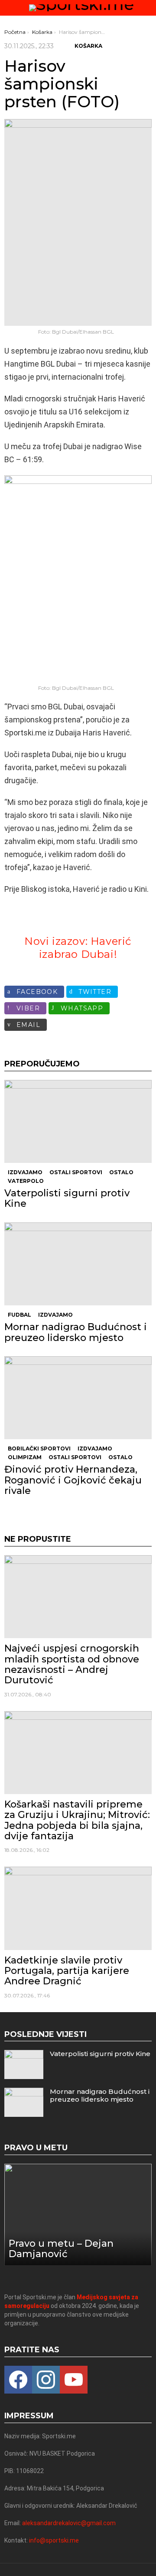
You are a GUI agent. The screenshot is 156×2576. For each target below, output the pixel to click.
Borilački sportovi (39, 1449)
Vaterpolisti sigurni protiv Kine (67, 1198)
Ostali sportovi (76, 1172)
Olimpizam (25, 1457)
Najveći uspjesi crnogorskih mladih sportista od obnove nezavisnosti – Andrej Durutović (72, 1664)
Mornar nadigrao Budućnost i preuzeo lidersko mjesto (76, 1332)
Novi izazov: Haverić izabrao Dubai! (78, 948)
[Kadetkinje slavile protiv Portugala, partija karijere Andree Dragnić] (78, 1908)
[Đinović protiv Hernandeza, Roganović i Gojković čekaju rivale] (78, 1398)
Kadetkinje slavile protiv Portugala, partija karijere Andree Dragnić (67, 1971)
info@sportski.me (54, 2540)
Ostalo (121, 1172)
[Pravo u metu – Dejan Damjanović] (78, 2215)
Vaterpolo (26, 1181)
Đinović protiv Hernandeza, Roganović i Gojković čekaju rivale (73, 1480)
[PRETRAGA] (148, 8)
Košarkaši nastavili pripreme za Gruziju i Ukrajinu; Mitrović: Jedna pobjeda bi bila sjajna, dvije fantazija (77, 1820)
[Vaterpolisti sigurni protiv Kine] (78, 1121)
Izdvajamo (25, 1172)
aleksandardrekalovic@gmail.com (69, 2523)
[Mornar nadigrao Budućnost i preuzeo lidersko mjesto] (78, 1264)
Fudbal (19, 1315)
